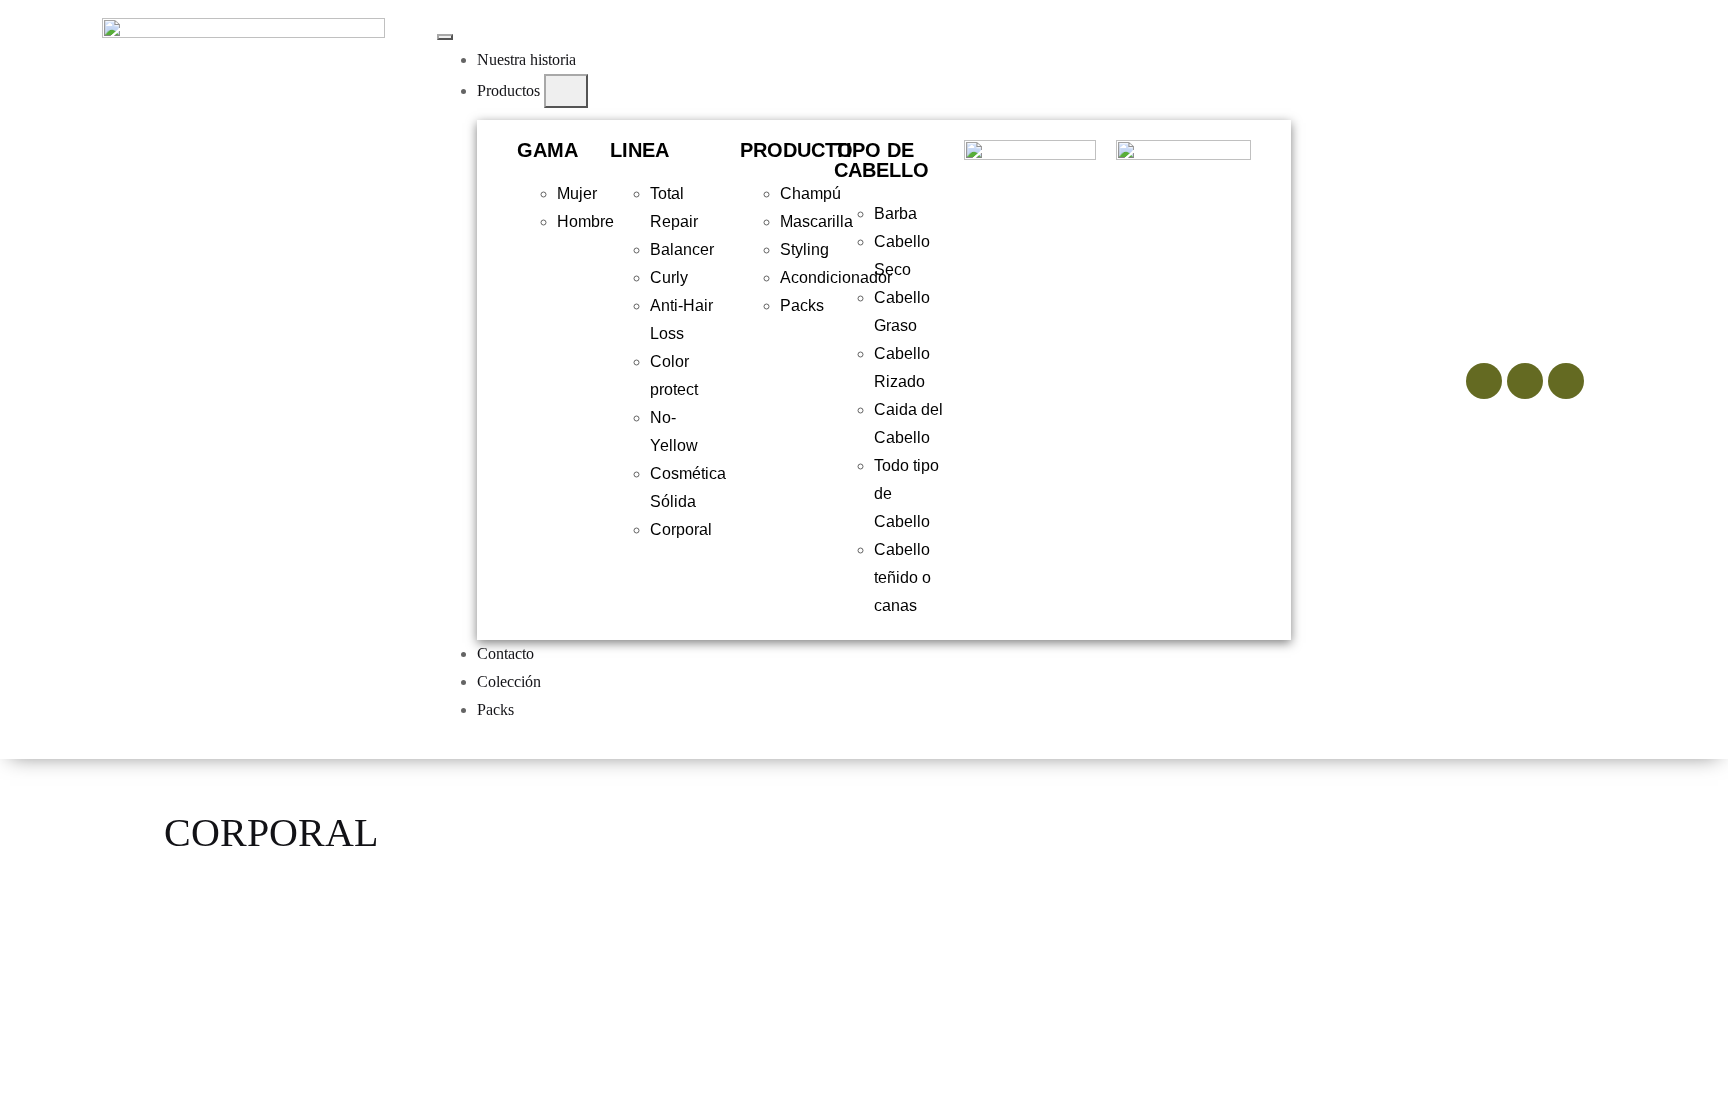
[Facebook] (1525, 381)
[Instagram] (1484, 381)
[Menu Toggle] (445, 37)
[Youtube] (1566, 381)
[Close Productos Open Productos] (566, 91)
